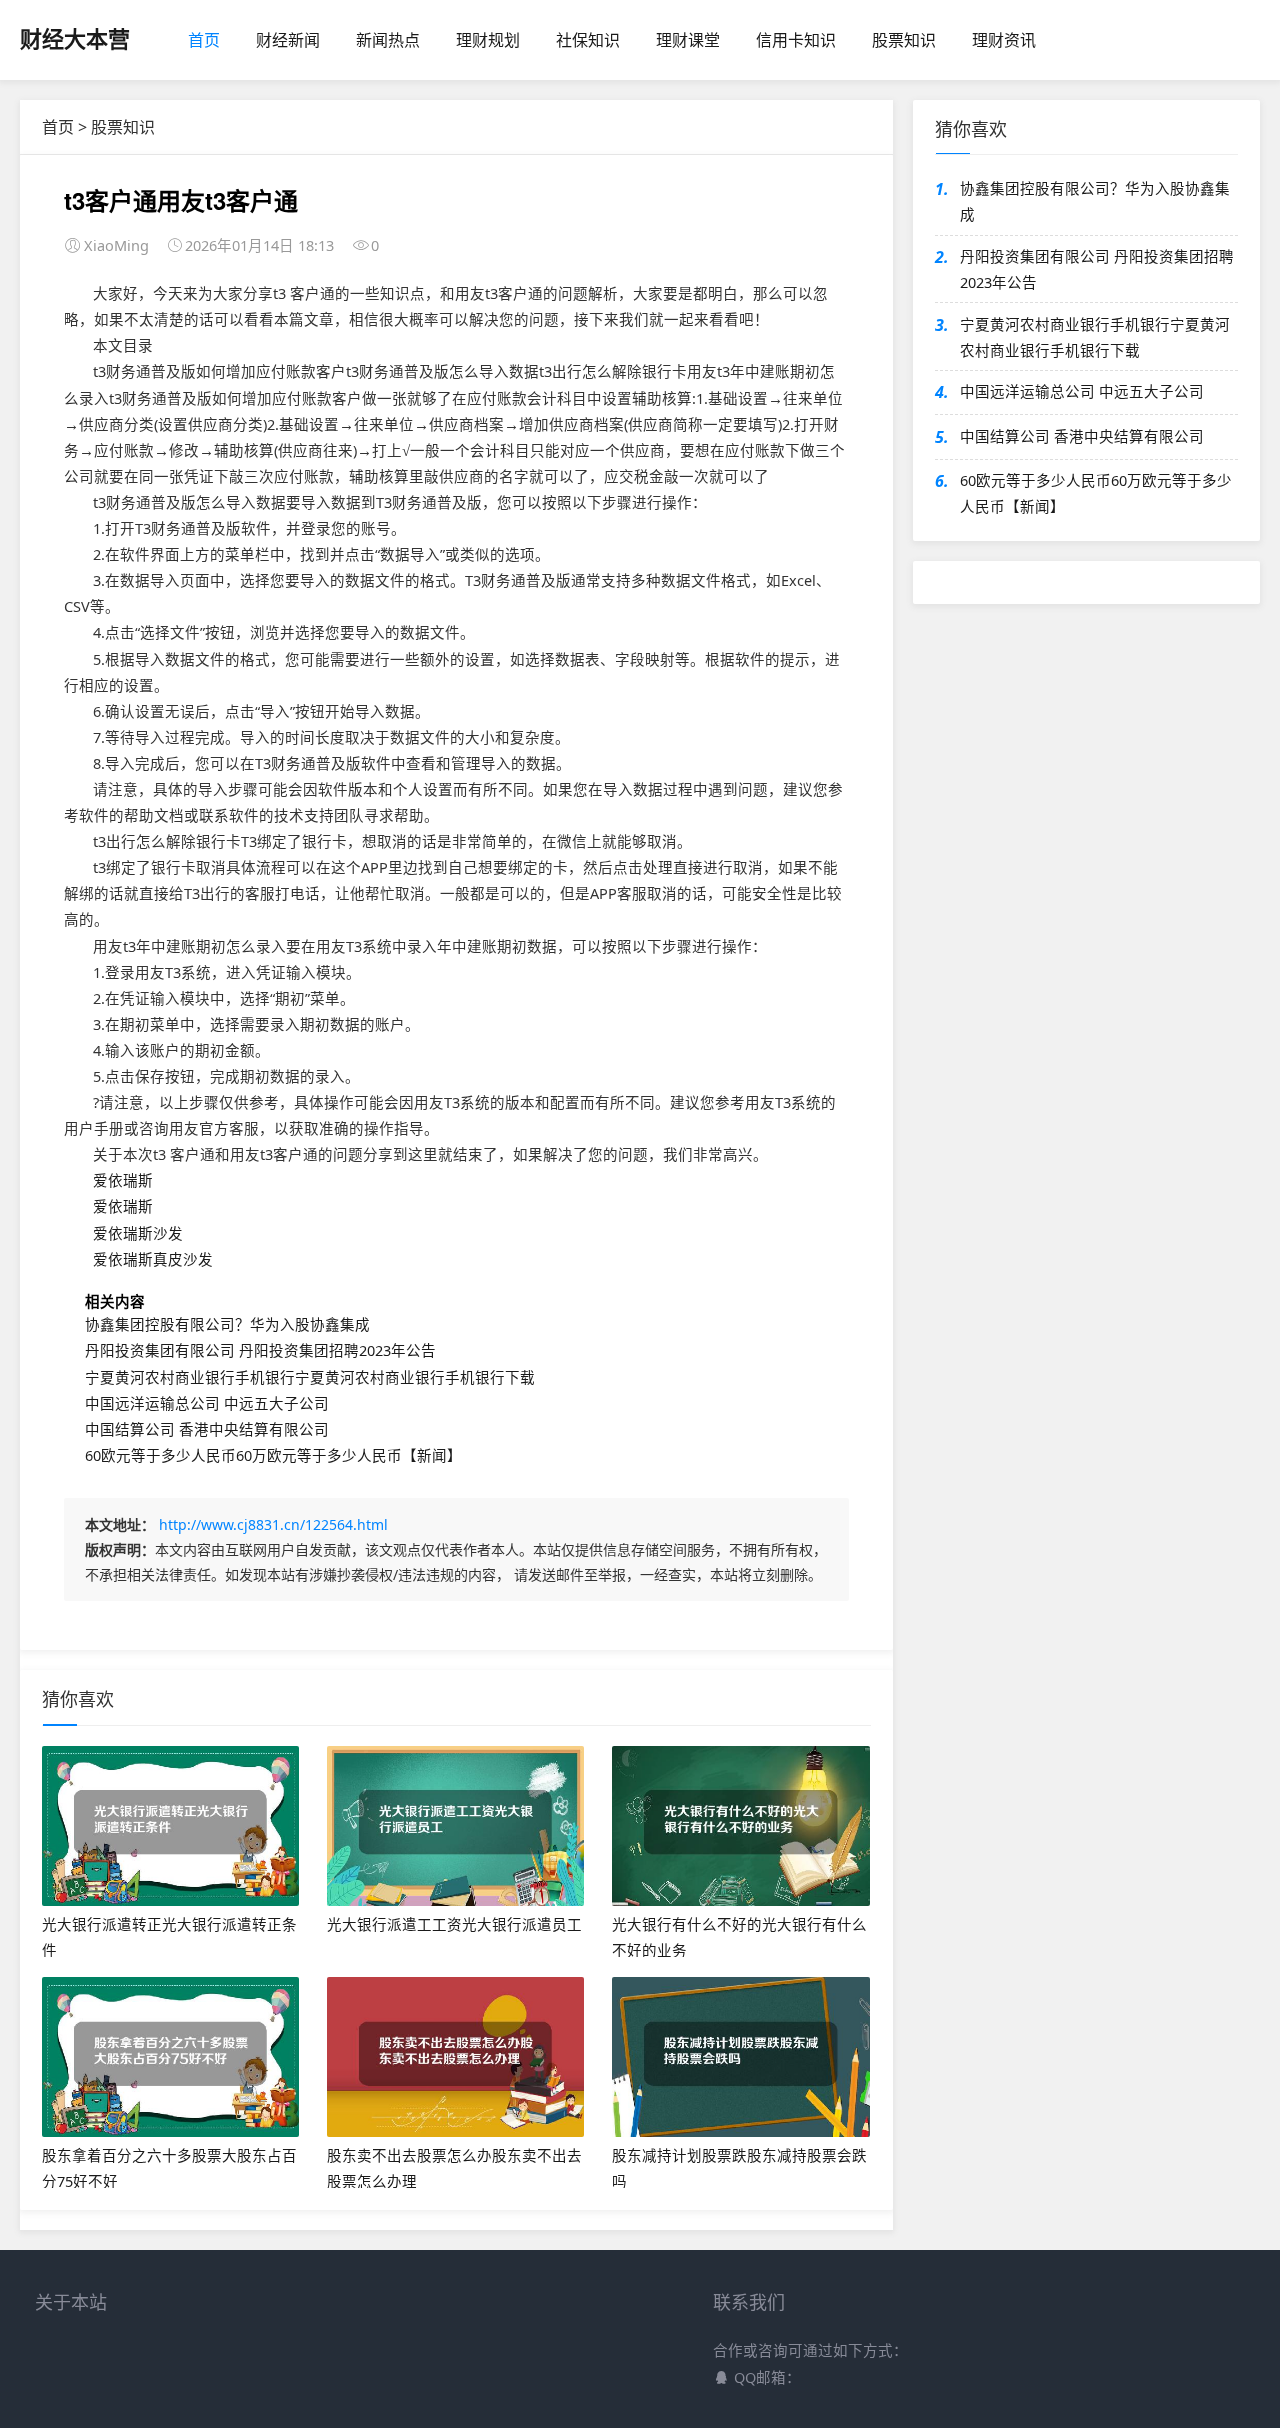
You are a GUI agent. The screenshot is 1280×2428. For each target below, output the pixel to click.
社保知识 (588, 40)
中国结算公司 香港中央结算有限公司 (207, 1429)
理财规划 (488, 40)
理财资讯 (1004, 40)
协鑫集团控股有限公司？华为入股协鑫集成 (227, 1324)
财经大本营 (75, 38)
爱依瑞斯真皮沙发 (153, 1259)
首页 (204, 40)
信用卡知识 (796, 40)
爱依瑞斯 (123, 1180)
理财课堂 (688, 40)
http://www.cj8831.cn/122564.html (273, 1524)
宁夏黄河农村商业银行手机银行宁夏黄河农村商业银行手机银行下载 (310, 1377)
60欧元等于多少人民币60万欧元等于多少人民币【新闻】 (273, 1455)
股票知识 (904, 40)
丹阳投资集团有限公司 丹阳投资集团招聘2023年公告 (260, 1350)
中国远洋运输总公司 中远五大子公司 (207, 1403)
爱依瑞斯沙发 (138, 1233)
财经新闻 (288, 40)
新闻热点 (388, 40)
